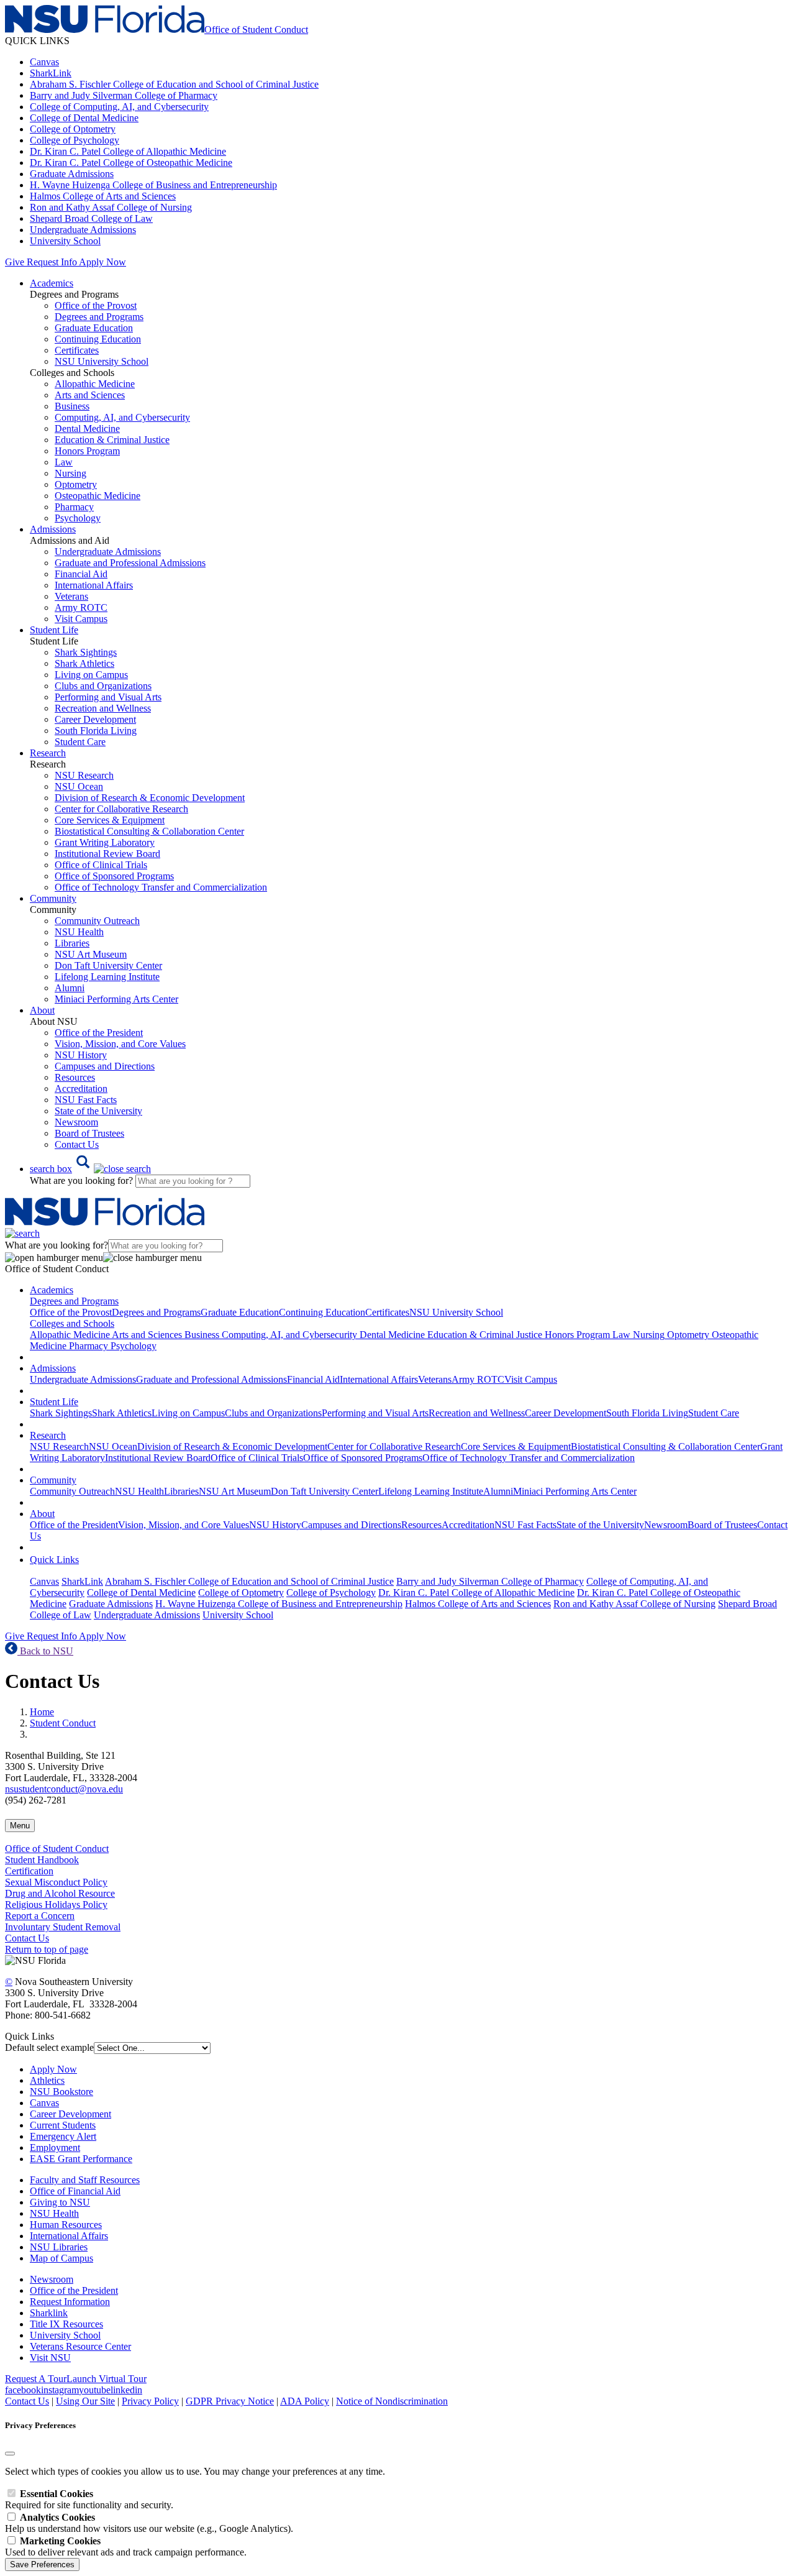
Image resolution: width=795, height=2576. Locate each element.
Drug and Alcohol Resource (60, 1893)
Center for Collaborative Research (121, 809)
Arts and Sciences (90, 395)
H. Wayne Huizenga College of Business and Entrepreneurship (153, 185)
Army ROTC (81, 607)
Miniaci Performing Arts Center (116, 999)
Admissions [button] (53, 529)
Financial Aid (81, 574)
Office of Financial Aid (75, 2191)
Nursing (70, 473)
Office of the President (99, 1033)
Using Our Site (85, 2401)
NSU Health (79, 932)
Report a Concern (40, 1916)
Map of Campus (61, 2258)
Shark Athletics (84, 663)
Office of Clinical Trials (101, 865)
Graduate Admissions (72, 174)
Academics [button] (52, 283)
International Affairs (94, 585)
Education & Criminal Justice (112, 440)
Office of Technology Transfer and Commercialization (161, 887)
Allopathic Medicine (95, 384)
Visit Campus (81, 619)
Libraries (72, 943)
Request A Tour (36, 2379)
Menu (20, 1826)
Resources (75, 1077)
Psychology (78, 518)
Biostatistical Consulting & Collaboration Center (149, 831)
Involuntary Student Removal (63, 1927)
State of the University (98, 1111)
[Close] (10, 2454)
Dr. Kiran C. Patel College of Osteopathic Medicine (131, 163)
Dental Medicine (87, 429)
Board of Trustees (89, 1133)
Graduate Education (94, 328)
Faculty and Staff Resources (85, 2180)
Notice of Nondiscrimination (392, 2401)
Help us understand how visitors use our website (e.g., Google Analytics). (149, 2523)
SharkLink (51, 73)
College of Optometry (73, 129)
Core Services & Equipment (110, 820)
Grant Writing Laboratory (105, 842)
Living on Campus (91, 675)
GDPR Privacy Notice (230, 2401)
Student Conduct (63, 1723)
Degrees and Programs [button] (74, 1301)
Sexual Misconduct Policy (56, 1882)
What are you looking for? (83, 1180)
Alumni (70, 988)
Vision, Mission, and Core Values (120, 1044)
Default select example (49, 2047)
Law (64, 462)
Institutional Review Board (107, 854)
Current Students (63, 2125)
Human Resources (66, 2225)
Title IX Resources (66, 2324)
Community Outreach (97, 921)
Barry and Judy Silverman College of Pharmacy (124, 95)
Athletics (47, 2080)
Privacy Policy (150, 2401)
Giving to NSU (60, 2202)
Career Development (95, 719)
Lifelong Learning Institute (107, 977)
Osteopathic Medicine (98, 496)
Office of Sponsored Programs (114, 876)
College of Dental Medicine (84, 118)
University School (65, 241)
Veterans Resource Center (80, 2346)
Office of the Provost (96, 305)
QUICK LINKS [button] (37, 41)
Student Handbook (42, 1860)
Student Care (80, 742)
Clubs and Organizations (103, 686)
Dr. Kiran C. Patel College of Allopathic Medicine (128, 151)
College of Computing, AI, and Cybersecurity (119, 107)
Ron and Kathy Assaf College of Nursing (111, 207)
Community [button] (53, 898)
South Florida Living (96, 731)
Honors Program (87, 451)
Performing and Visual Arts (108, 697)
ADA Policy (305, 2401)
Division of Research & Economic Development (150, 798)
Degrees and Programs (99, 317)
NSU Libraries (59, 2247)
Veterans (71, 596)
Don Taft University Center (108, 965)
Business (72, 406)
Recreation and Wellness (103, 708)
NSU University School (102, 361)
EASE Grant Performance (81, 2159)
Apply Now (102, 262)
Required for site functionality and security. (89, 2499)
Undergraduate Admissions (83, 230)
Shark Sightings (86, 652)
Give (15, 262)
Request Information (70, 2302)
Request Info (52, 262)
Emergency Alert (63, 2136)
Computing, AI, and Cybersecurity (122, 417)
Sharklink (49, 2313)
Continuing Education (98, 339)
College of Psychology (75, 140)
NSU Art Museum (91, 954)
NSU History (81, 1055)
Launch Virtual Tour (107, 2379)
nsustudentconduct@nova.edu (64, 1789)
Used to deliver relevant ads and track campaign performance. (126, 2546)
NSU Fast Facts (86, 1100)
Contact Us (77, 1144)
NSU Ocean (79, 786)
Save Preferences (42, 2565)
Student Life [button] (54, 630)
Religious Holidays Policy (56, 1904)
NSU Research (84, 775)
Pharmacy (74, 507)
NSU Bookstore (61, 2092)
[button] (90, 1169)
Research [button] (48, 753)
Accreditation (81, 1089)
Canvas (44, 62)
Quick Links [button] (54, 1560)
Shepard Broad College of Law (91, 218)
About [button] (42, 1010)
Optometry (76, 484)
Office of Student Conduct (57, 1849)
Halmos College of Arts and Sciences (103, 196)
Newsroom (76, 1122)
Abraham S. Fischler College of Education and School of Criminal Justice (174, 84)
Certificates (77, 350)
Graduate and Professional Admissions (130, 563)
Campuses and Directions (105, 1066)
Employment (55, 2147)
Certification (29, 1871)
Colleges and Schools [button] (72, 1323)
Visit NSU (50, 2358)
